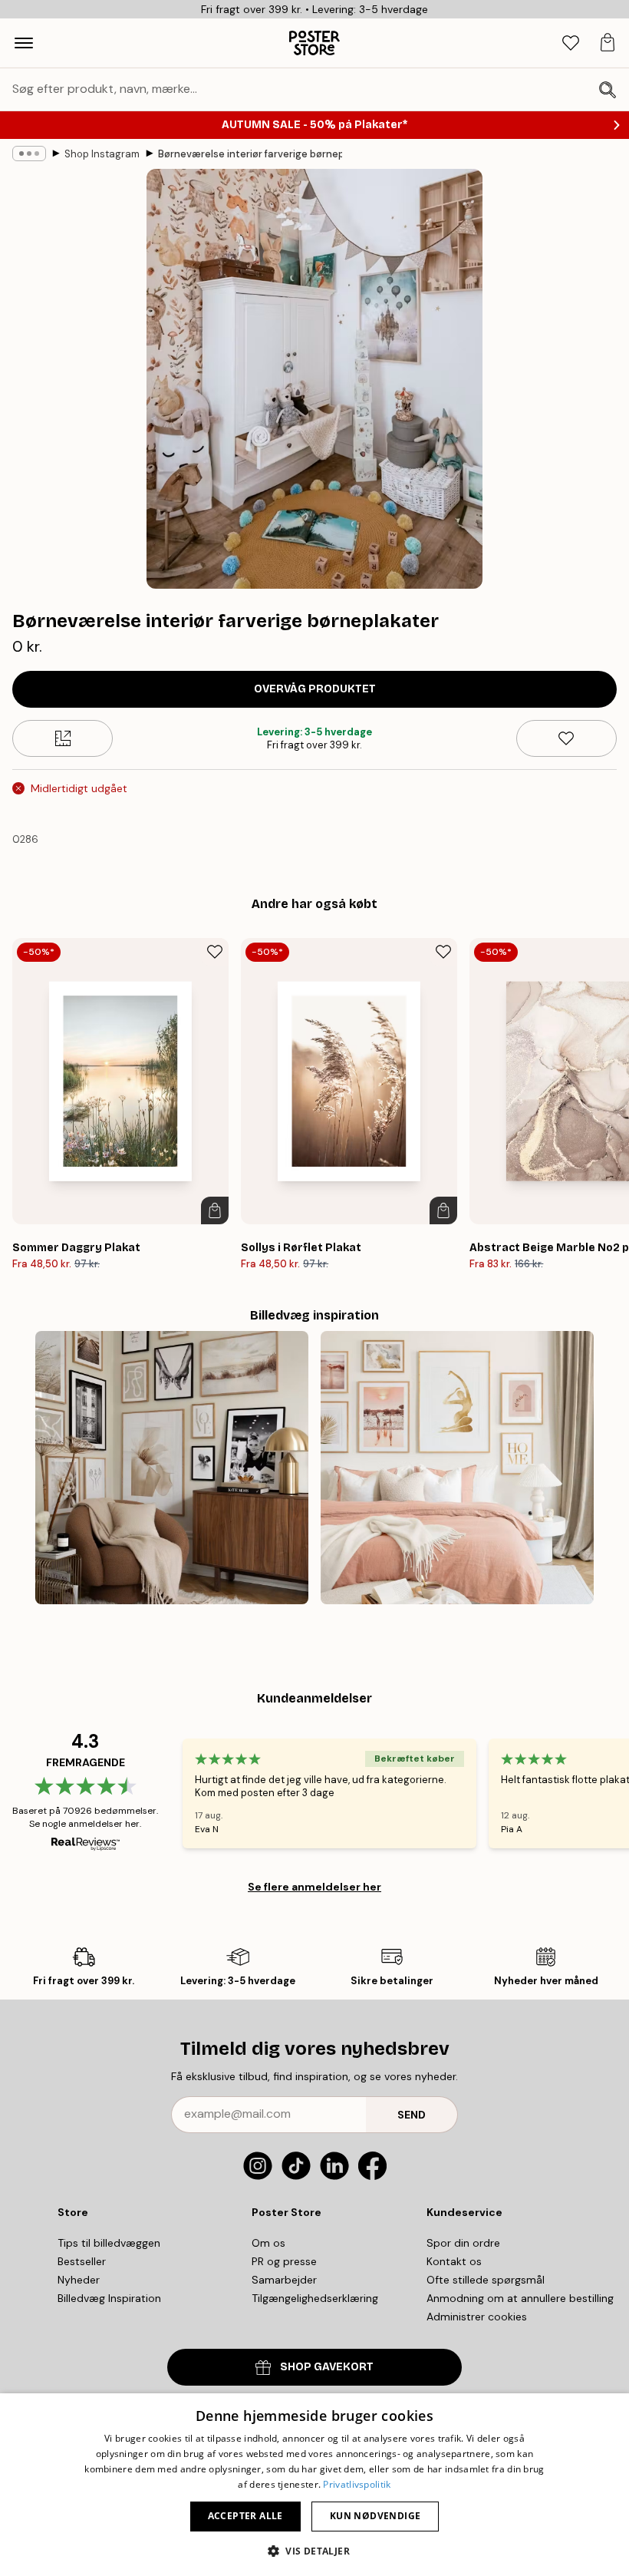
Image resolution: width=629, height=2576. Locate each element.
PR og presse (284, 2261)
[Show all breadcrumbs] (29, 154)
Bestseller (82, 2261)
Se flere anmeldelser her (314, 1887)
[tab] (571, 43)
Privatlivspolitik (357, 2484)
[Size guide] (63, 738)
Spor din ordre (463, 2243)
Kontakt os (454, 2261)
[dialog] (314, 2485)
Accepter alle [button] (245, 2516)
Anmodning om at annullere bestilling (520, 2298)
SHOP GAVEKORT (327, 2367)
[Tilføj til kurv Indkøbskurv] (215, 1210)
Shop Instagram (102, 154)
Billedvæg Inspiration (109, 2298)
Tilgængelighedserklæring (315, 2298)
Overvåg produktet (315, 689)
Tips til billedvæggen (109, 2243)
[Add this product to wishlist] (566, 738)
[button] (314, 2550)
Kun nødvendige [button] (375, 2516)
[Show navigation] (24, 43)
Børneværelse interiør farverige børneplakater (250, 154)
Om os (268, 2243)
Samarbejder (284, 2280)
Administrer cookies (477, 2317)
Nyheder (79, 2280)
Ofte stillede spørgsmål (486, 2280)
